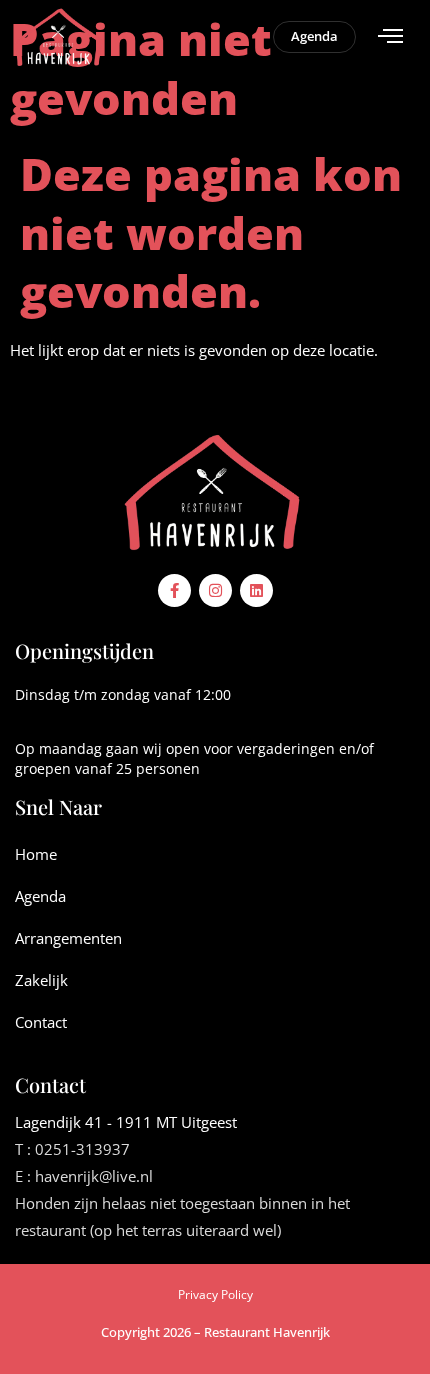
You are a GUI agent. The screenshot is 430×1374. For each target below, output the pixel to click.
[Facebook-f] (174, 590)
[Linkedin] (256, 590)
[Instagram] (215, 590)
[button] (391, 37)
